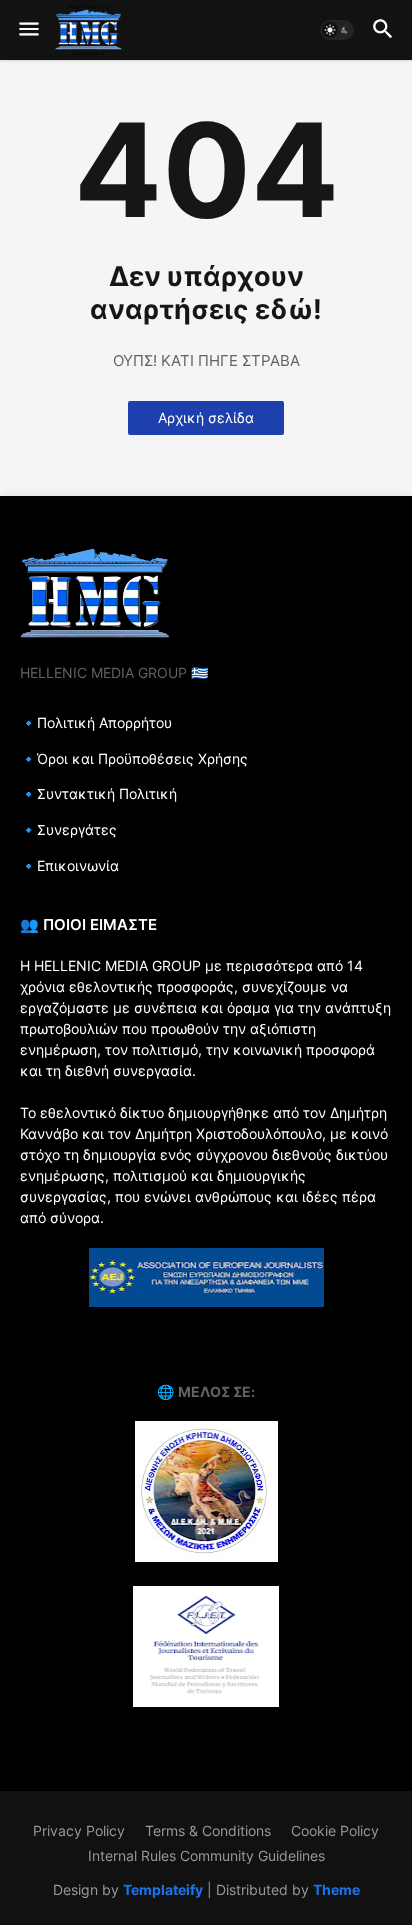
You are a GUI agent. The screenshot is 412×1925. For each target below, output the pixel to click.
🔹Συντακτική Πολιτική (98, 793)
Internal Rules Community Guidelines (206, 1855)
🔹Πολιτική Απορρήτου (96, 722)
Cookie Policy (335, 1830)
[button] (27, 30)
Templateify (163, 1889)
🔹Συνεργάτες (68, 829)
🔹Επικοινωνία (69, 865)
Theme (336, 1889)
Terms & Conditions (208, 1830)
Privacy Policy (79, 1830)
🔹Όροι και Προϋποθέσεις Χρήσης (134, 758)
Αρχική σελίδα (206, 417)
